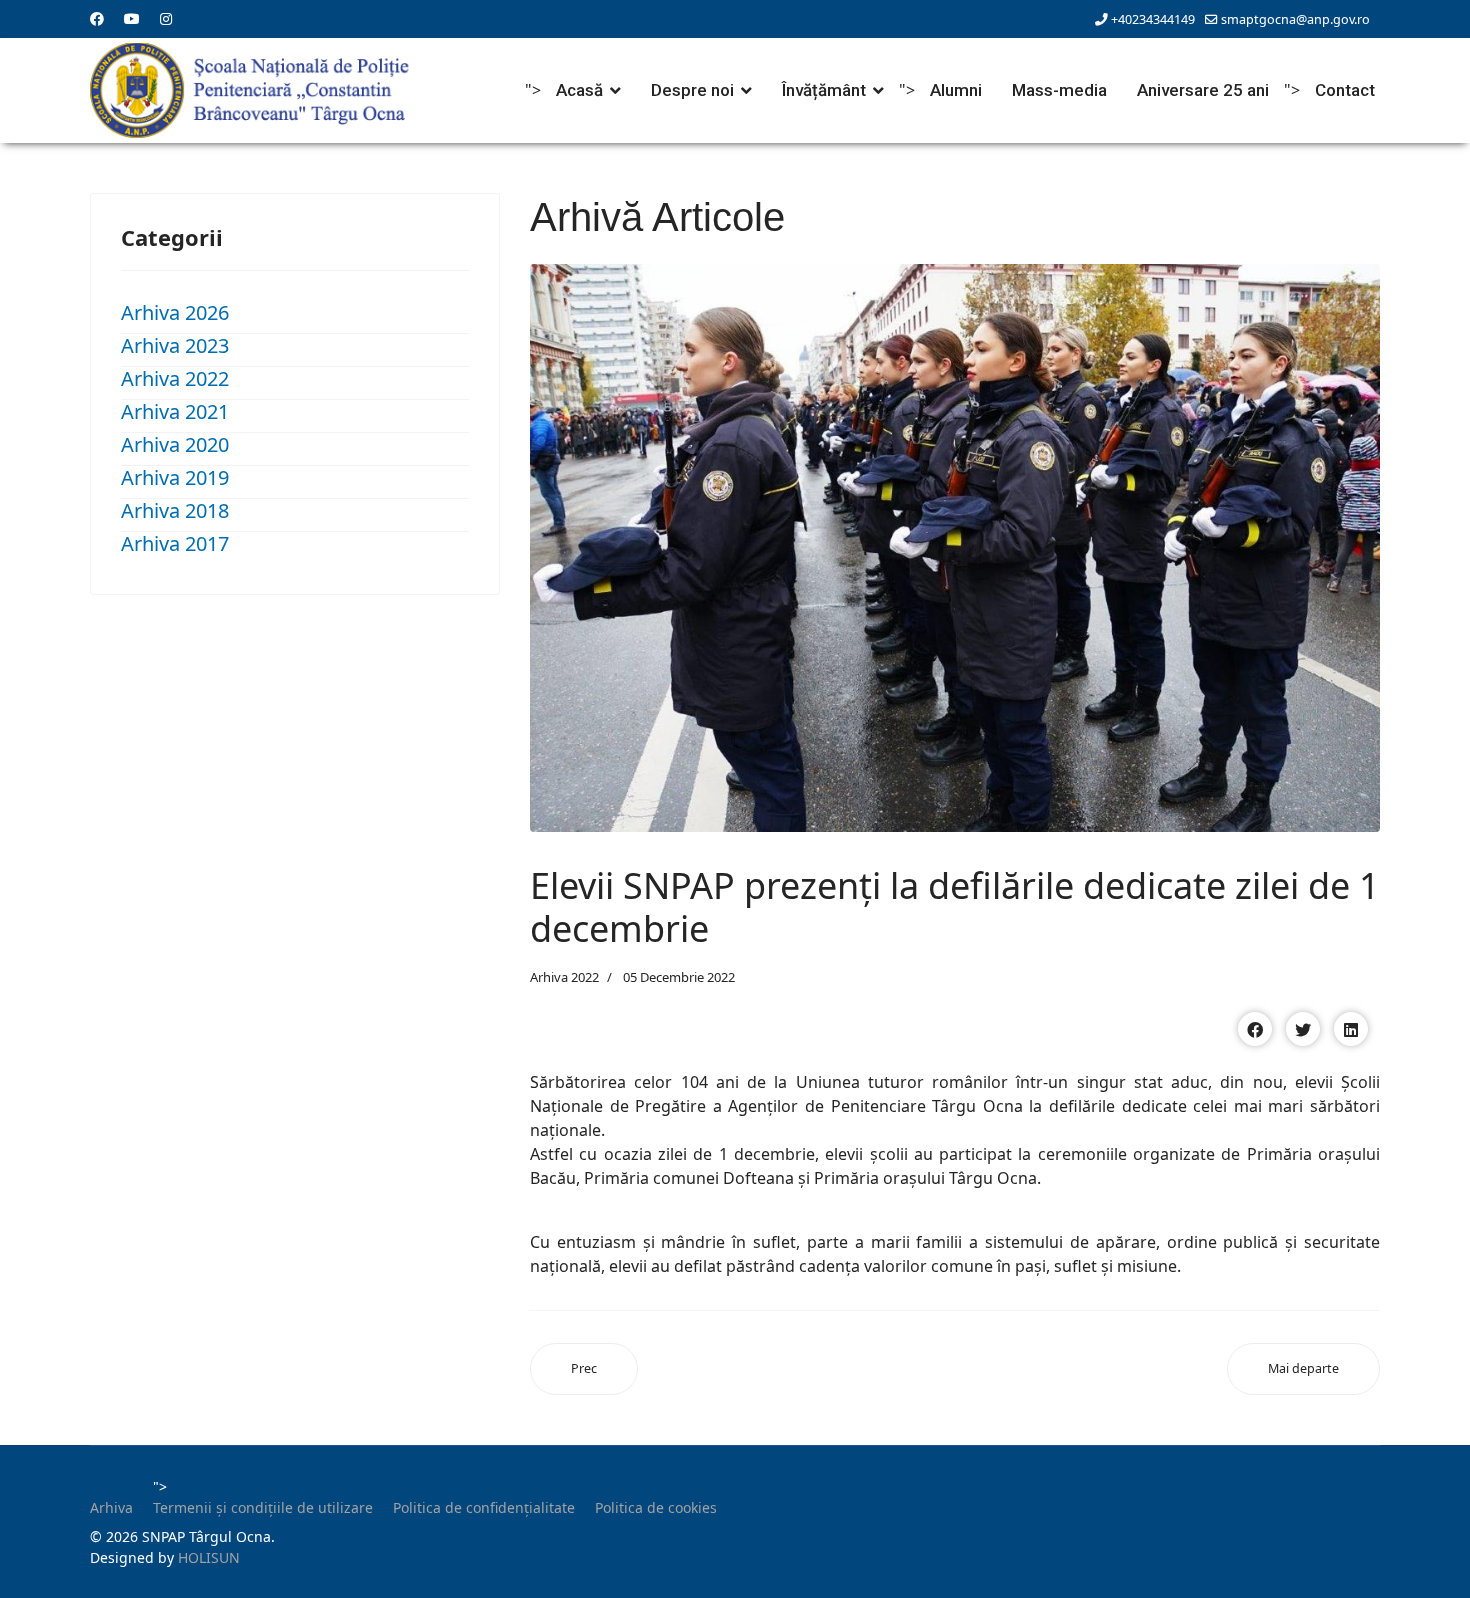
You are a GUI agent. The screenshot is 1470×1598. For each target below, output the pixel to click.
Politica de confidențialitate (484, 1507)
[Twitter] (1303, 1029)
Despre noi (692, 90)
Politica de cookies (656, 1507)
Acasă (579, 90)
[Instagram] (166, 18)
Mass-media (1059, 90)
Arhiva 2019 (175, 477)
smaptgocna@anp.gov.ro (1295, 19)
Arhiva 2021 (175, 411)
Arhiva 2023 (175, 345)
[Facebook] (97, 18)
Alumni (956, 90)
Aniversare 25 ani (1203, 90)
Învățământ (824, 90)
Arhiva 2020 (175, 444)
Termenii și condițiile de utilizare (263, 1507)
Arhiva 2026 (175, 312)
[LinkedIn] (1351, 1029)
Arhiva (111, 1507)
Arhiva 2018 (175, 510)
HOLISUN (209, 1557)
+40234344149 (1153, 19)
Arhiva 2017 (175, 543)
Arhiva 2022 (175, 378)
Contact (1345, 90)
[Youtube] (132, 18)
